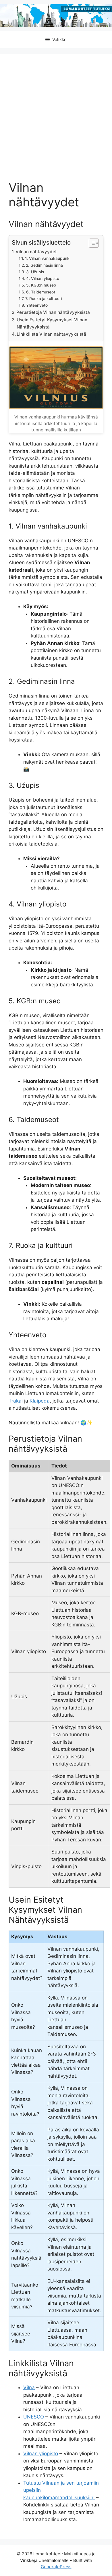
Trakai (16, 1401)
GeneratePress (56, 2567)
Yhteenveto (37, 305)
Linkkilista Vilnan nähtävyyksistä (51, 334)
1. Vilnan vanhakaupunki (48, 258)
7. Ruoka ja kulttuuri (44, 299)
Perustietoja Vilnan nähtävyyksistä (53, 312)
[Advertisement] (56, 122)
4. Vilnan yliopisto (43, 278)
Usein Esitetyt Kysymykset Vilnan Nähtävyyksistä (52, 323)
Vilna (29, 2387)
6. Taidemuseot (41, 292)
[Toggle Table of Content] (91, 243)
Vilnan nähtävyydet (36, 252)
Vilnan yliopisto (41, 2454)
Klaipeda (40, 1401)
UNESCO (34, 2417)
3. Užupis (35, 272)
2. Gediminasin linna (44, 265)
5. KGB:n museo (41, 285)
